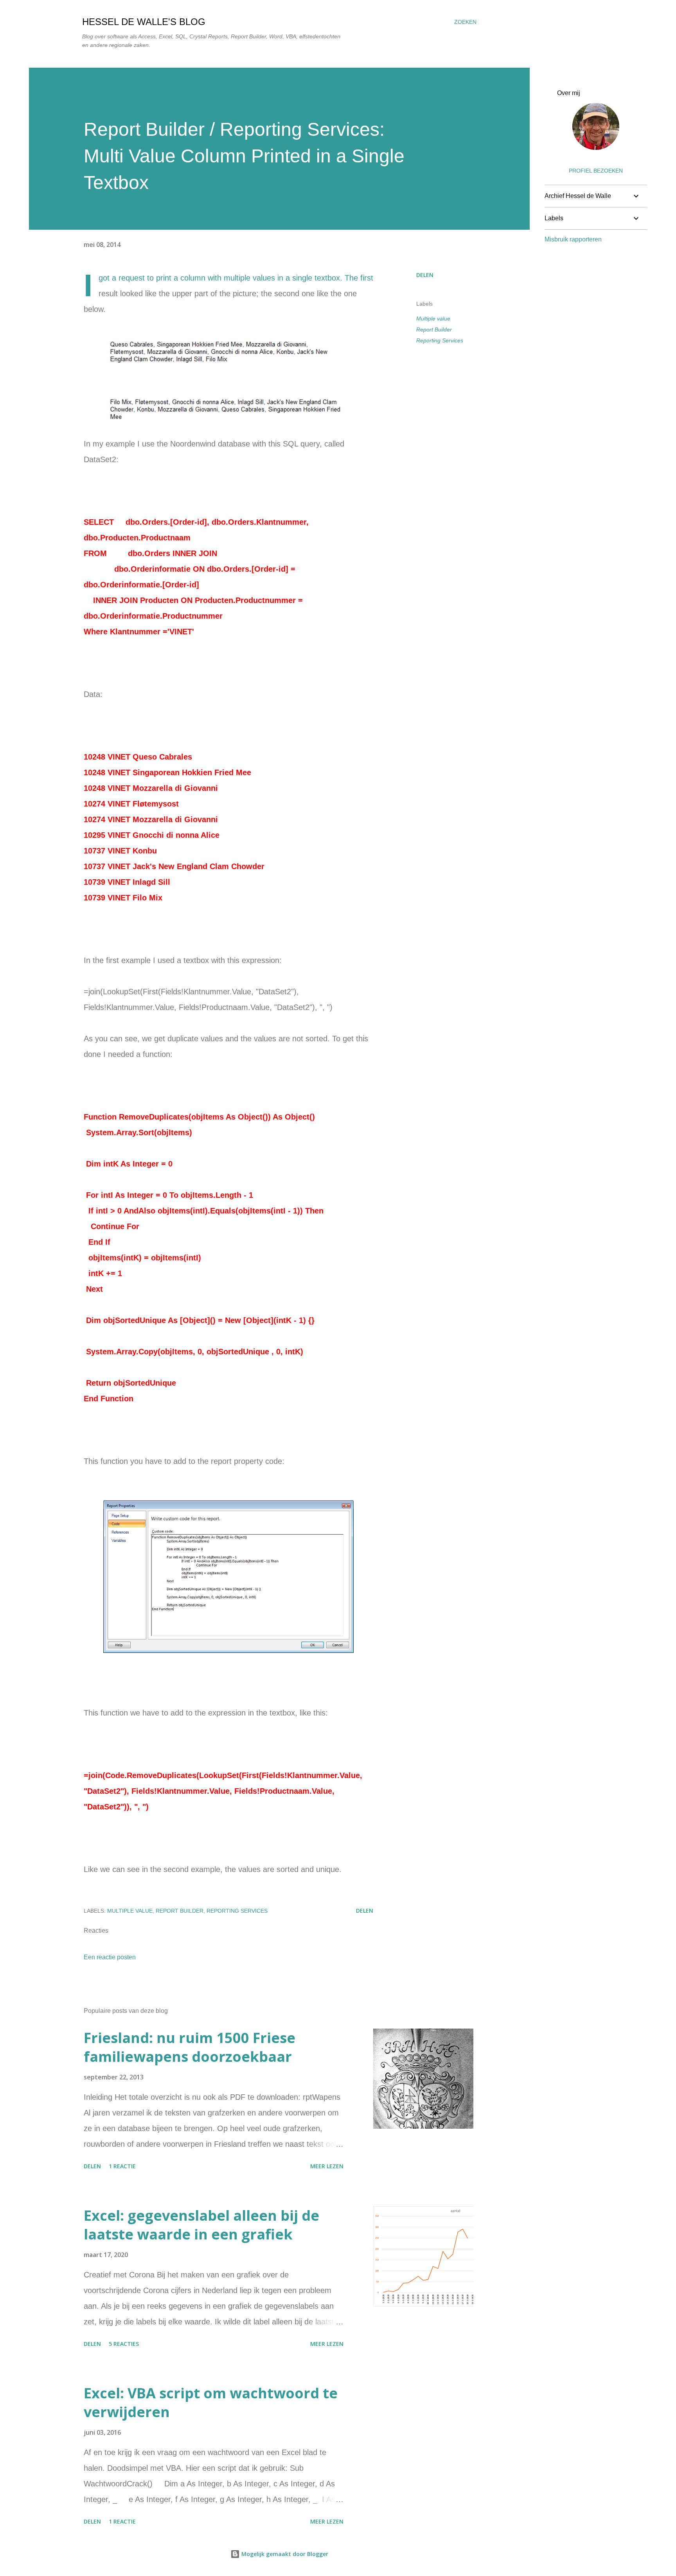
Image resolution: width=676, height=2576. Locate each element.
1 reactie (122, 2166)
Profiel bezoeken (596, 171)
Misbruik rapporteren (573, 239)
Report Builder (434, 329)
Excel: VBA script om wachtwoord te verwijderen (211, 2402)
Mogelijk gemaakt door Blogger (284, 2554)
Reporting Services (440, 340)
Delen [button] (425, 275)
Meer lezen (327, 2166)
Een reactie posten (110, 1957)
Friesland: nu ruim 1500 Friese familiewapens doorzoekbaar (190, 2047)
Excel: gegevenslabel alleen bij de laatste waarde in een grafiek (201, 2225)
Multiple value (433, 319)
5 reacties (124, 2344)
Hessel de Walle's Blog (144, 22)
